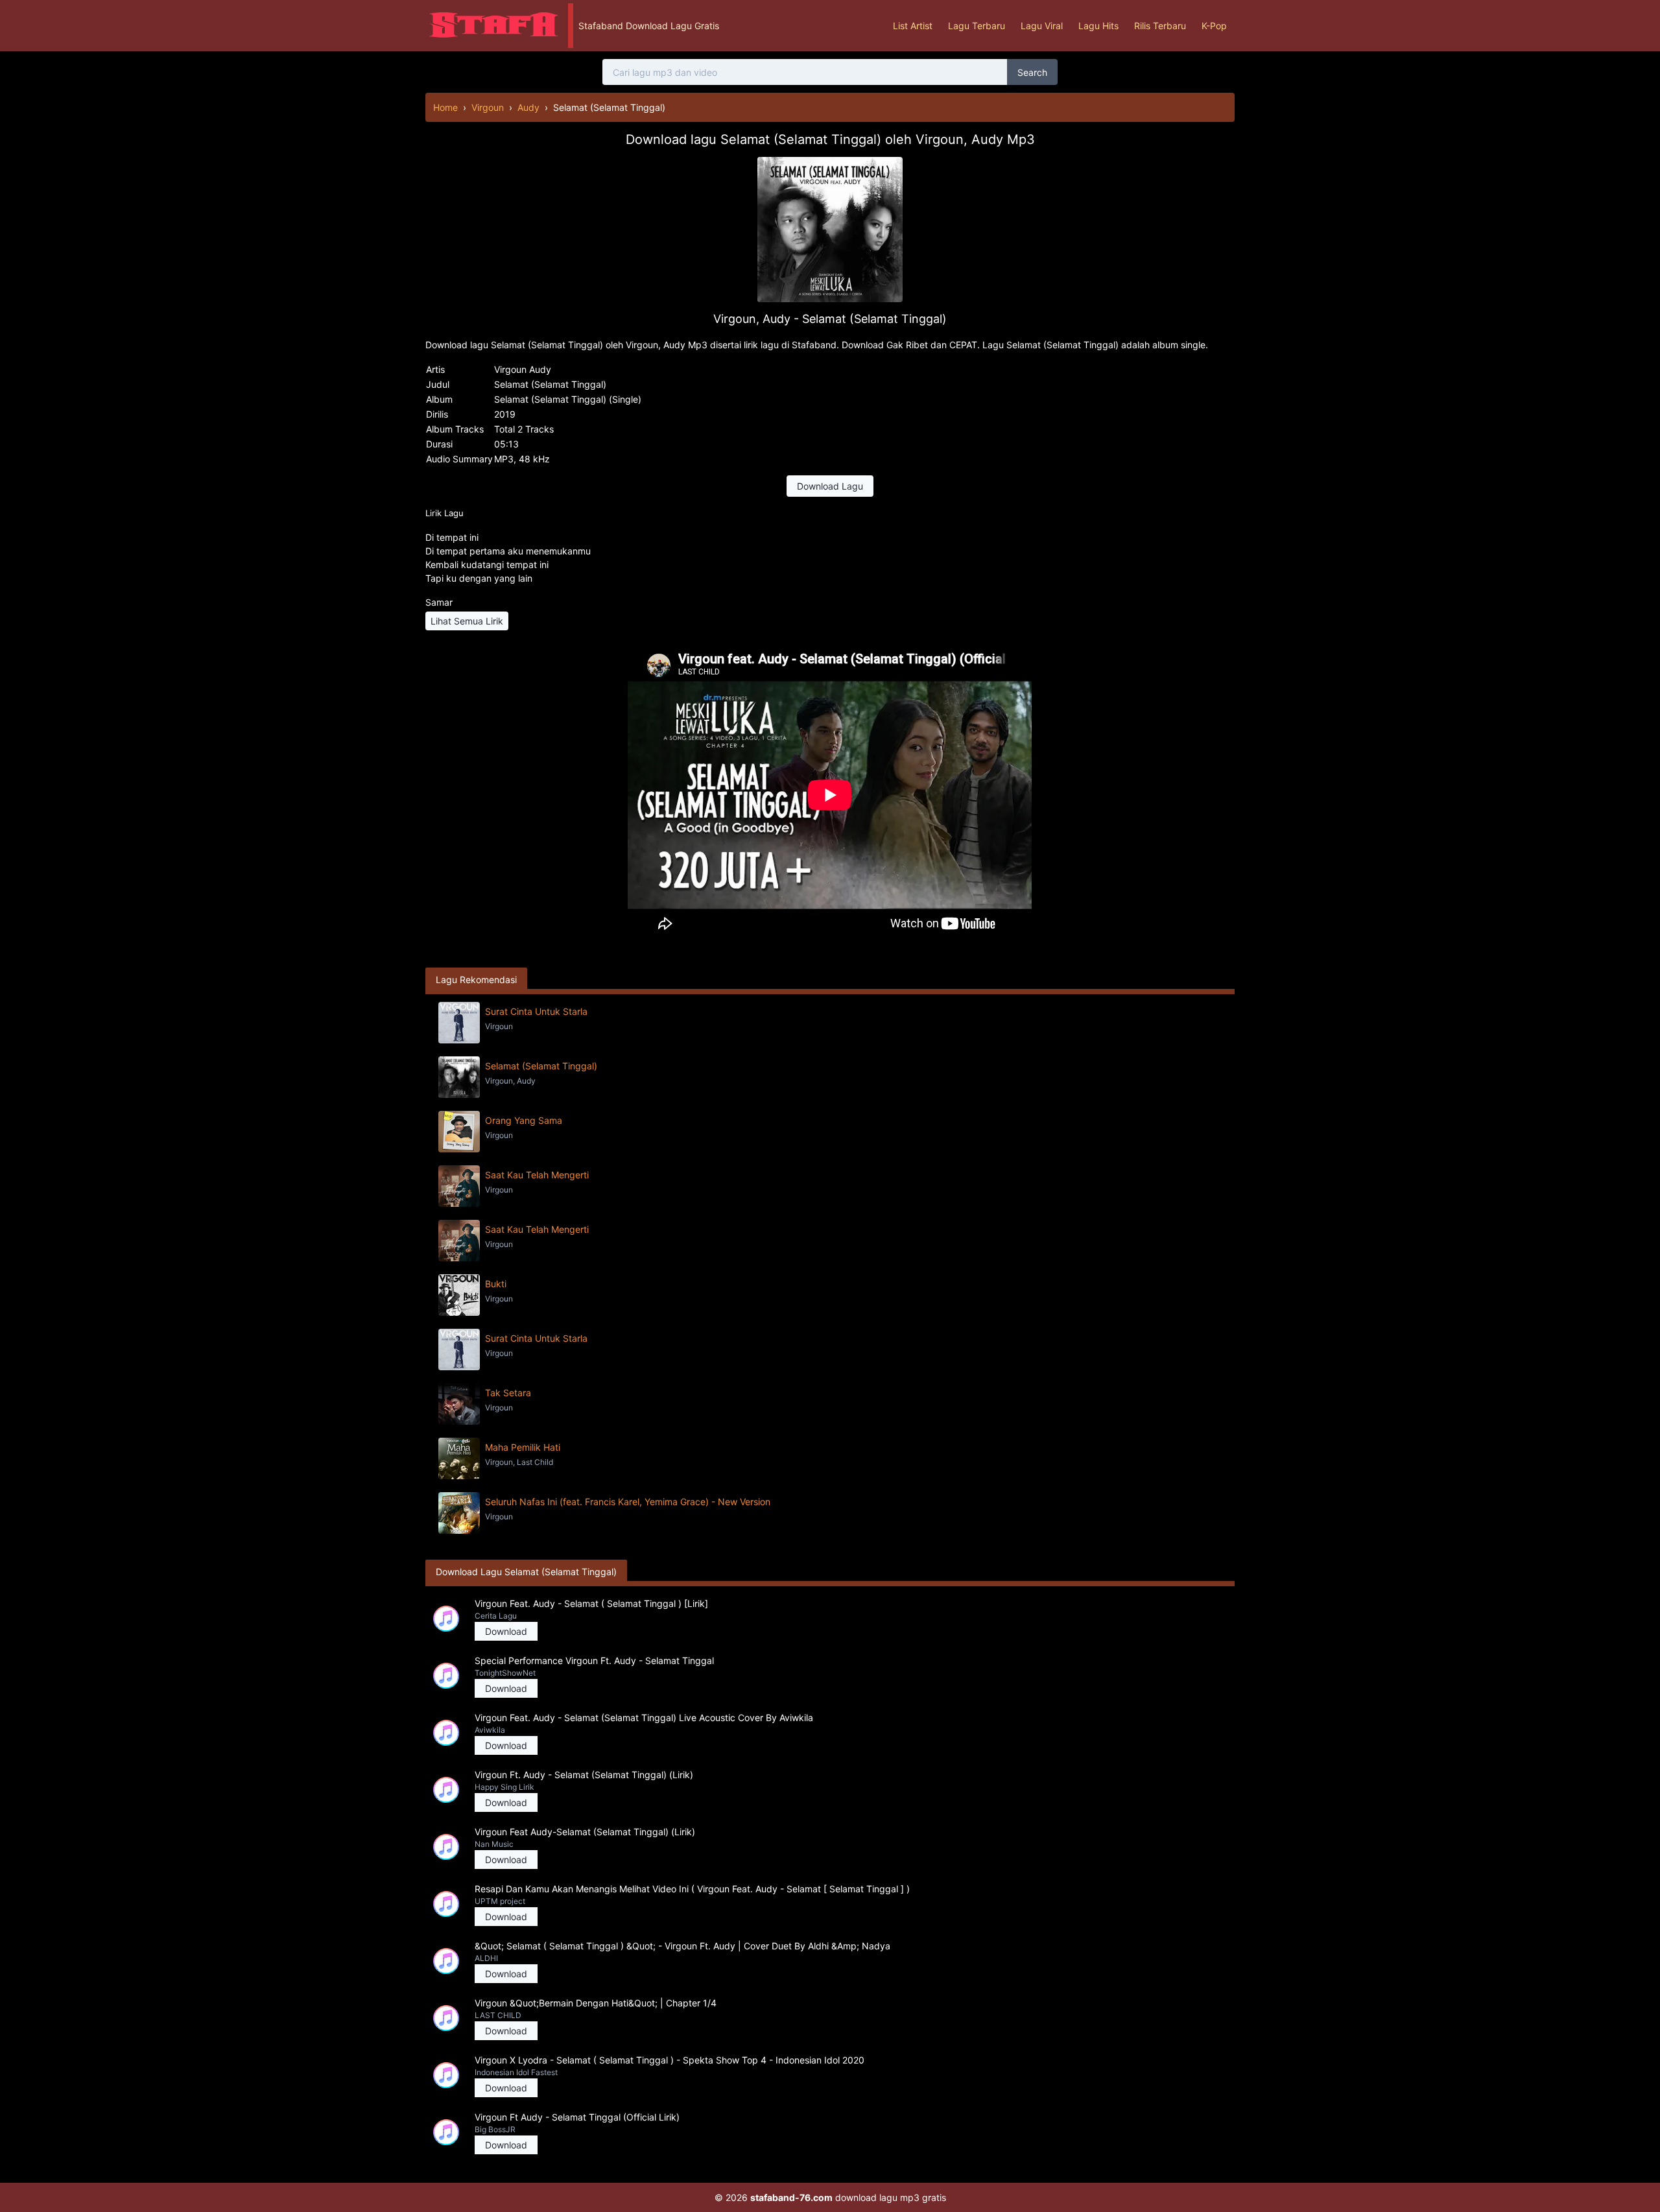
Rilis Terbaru (1160, 26)
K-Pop (1214, 26)
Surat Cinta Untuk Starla (536, 1011)
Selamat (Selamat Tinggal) (541, 1066)
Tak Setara (508, 1393)
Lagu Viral (1042, 26)
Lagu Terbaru (977, 26)
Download (506, 1631)
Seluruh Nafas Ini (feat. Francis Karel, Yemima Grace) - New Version (628, 1502)
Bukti (496, 1284)
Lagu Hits (1098, 26)
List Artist (913, 26)
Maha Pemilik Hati (523, 1447)
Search (1032, 72)
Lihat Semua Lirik (467, 621)
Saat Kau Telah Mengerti (537, 1175)
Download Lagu (830, 486)
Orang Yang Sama (524, 1120)
